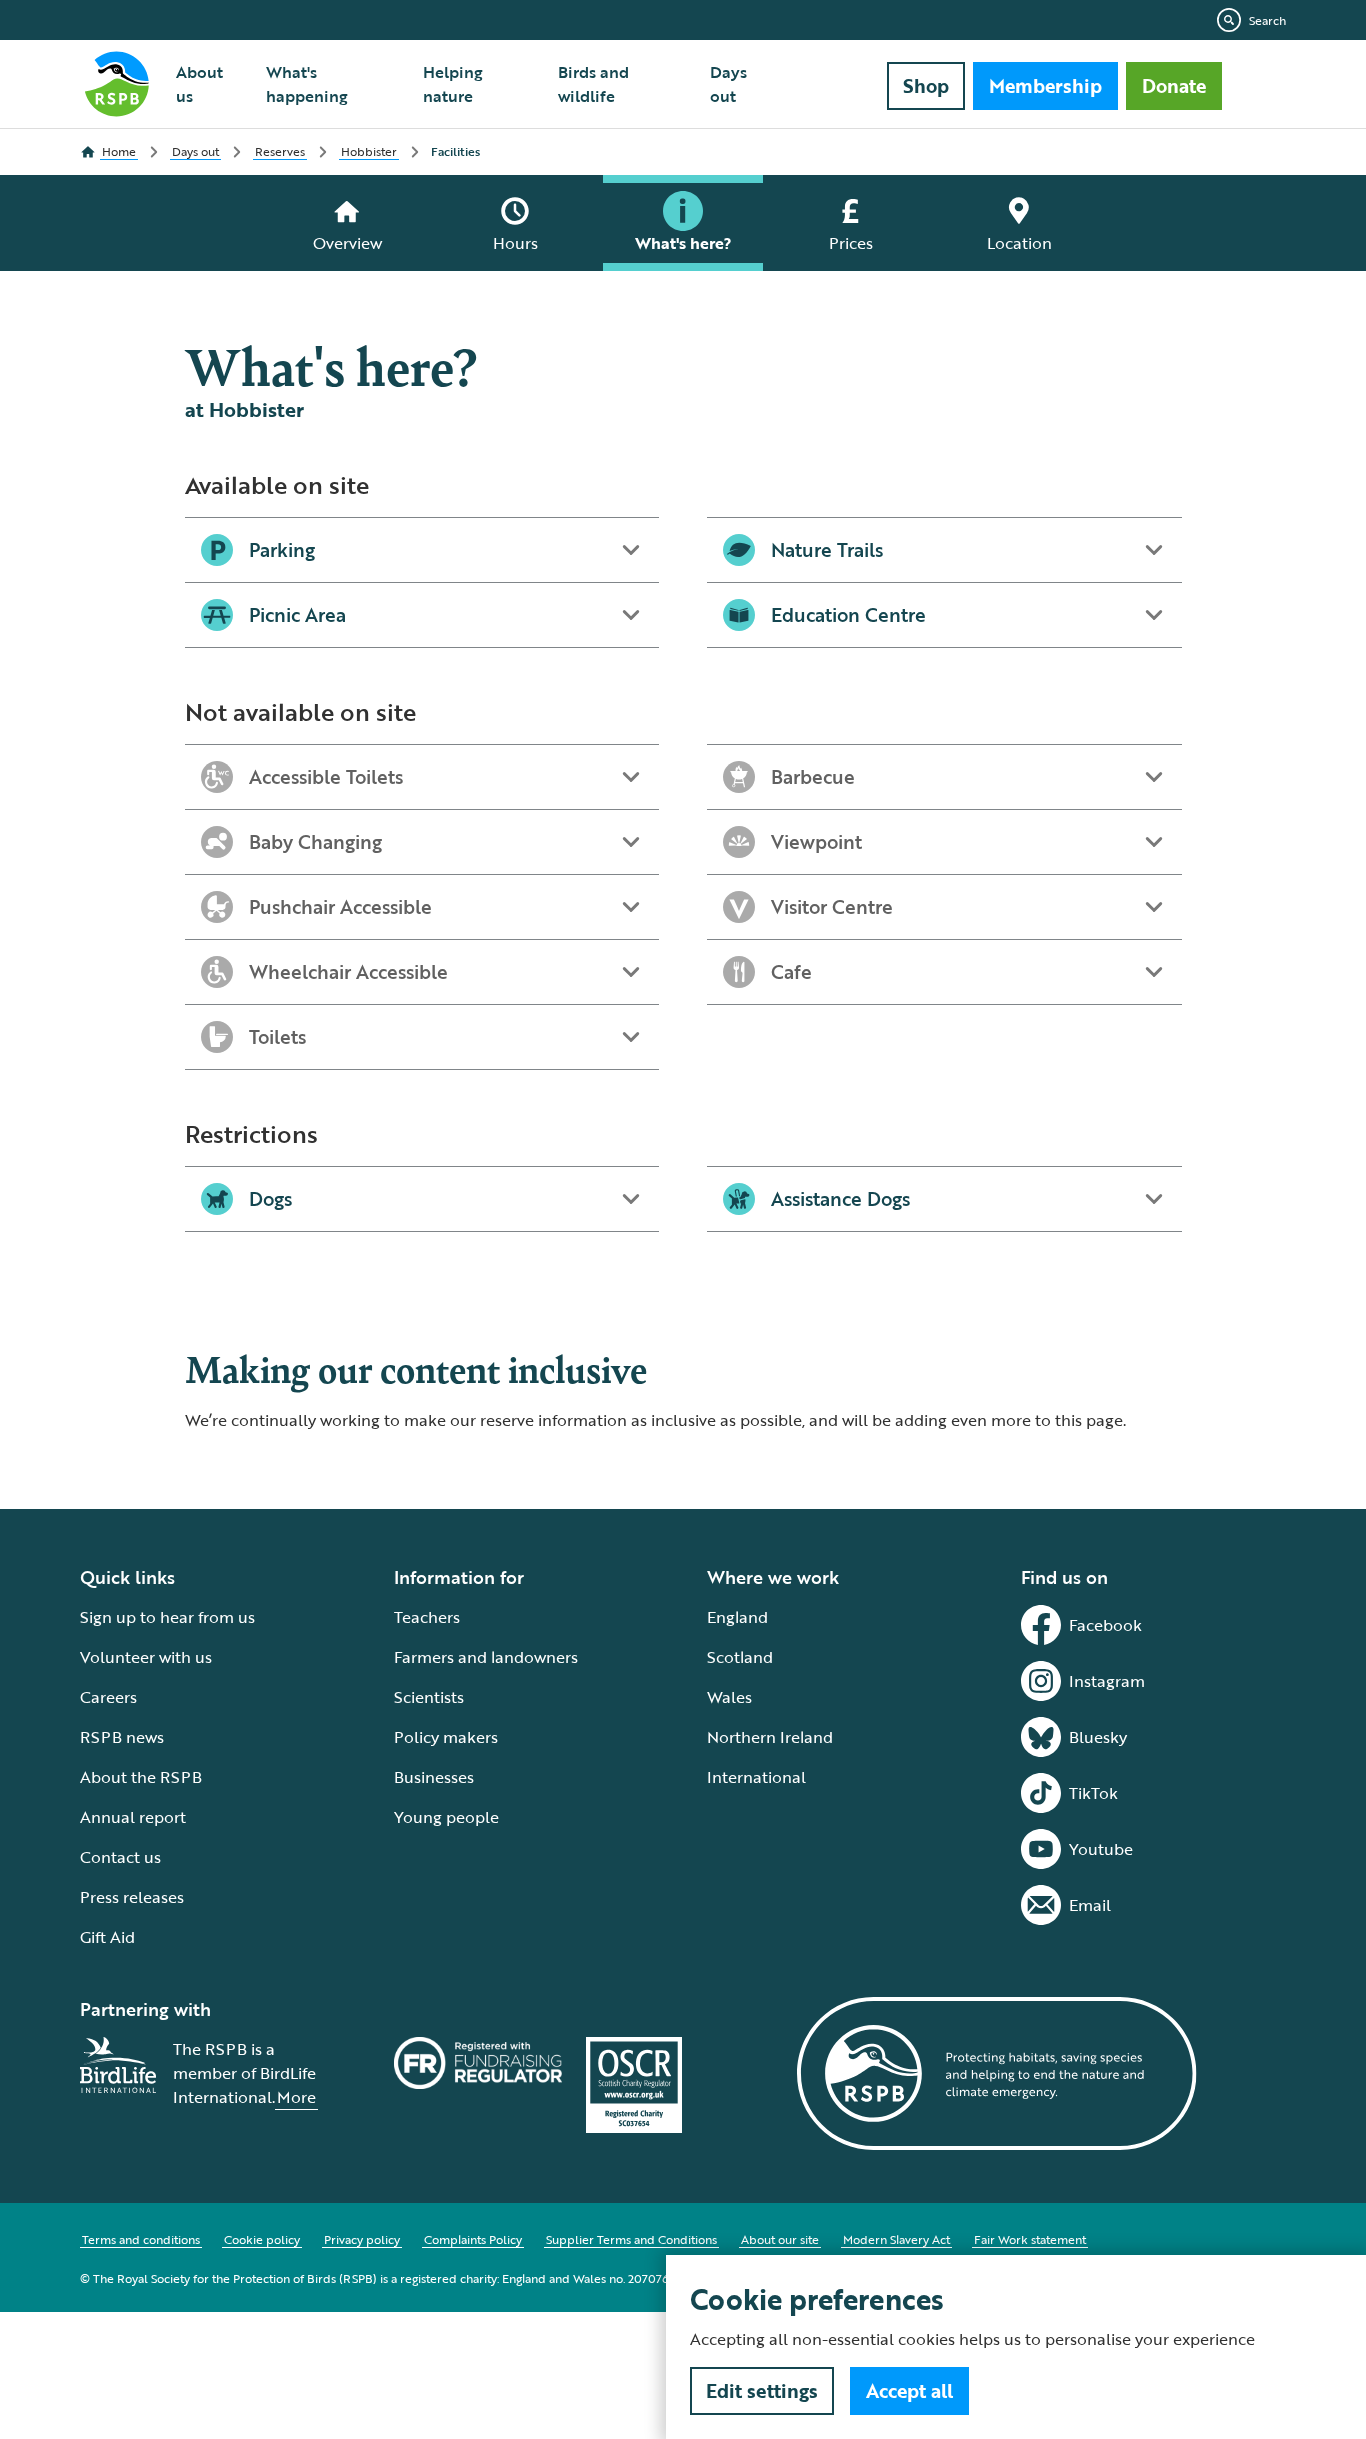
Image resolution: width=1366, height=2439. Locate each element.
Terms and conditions (141, 2239)
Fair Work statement (1030, 2239)
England (737, 1617)
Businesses (434, 1777)
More (296, 2097)
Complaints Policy (473, 2239)
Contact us (120, 1857)
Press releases (132, 1897)
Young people (446, 1817)
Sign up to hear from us (167, 1617)
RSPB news (122, 1737)
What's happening (307, 84)
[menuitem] (209, 84)
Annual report (133, 1817)
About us (199, 84)
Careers (108, 1697)
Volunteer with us (146, 1657)
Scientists (429, 1697)
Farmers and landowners (486, 1657)
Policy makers (446, 1737)
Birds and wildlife (593, 84)
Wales (729, 1697)
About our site (780, 2239)
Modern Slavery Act (896, 2239)
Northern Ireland (770, 1737)
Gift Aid (107, 1937)
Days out (728, 84)
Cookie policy (262, 2239)
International (756, 1777)
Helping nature (453, 84)
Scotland (740, 1657)
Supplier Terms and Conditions (631, 2239)
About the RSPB (141, 1777)
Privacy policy (362, 2239)
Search (1267, 20)
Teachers (427, 1617)
